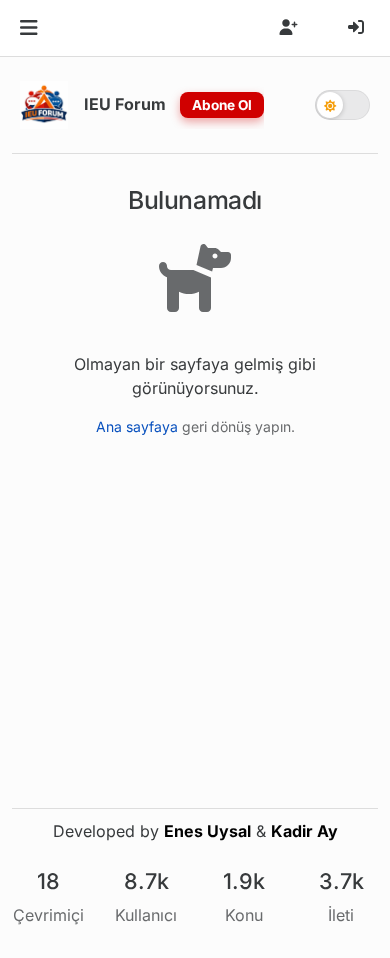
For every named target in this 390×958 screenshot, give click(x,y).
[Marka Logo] (44, 105)
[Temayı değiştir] (342, 105)
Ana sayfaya (137, 426)
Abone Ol (222, 105)
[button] (28, 28)
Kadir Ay (304, 831)
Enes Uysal (207, 831)
